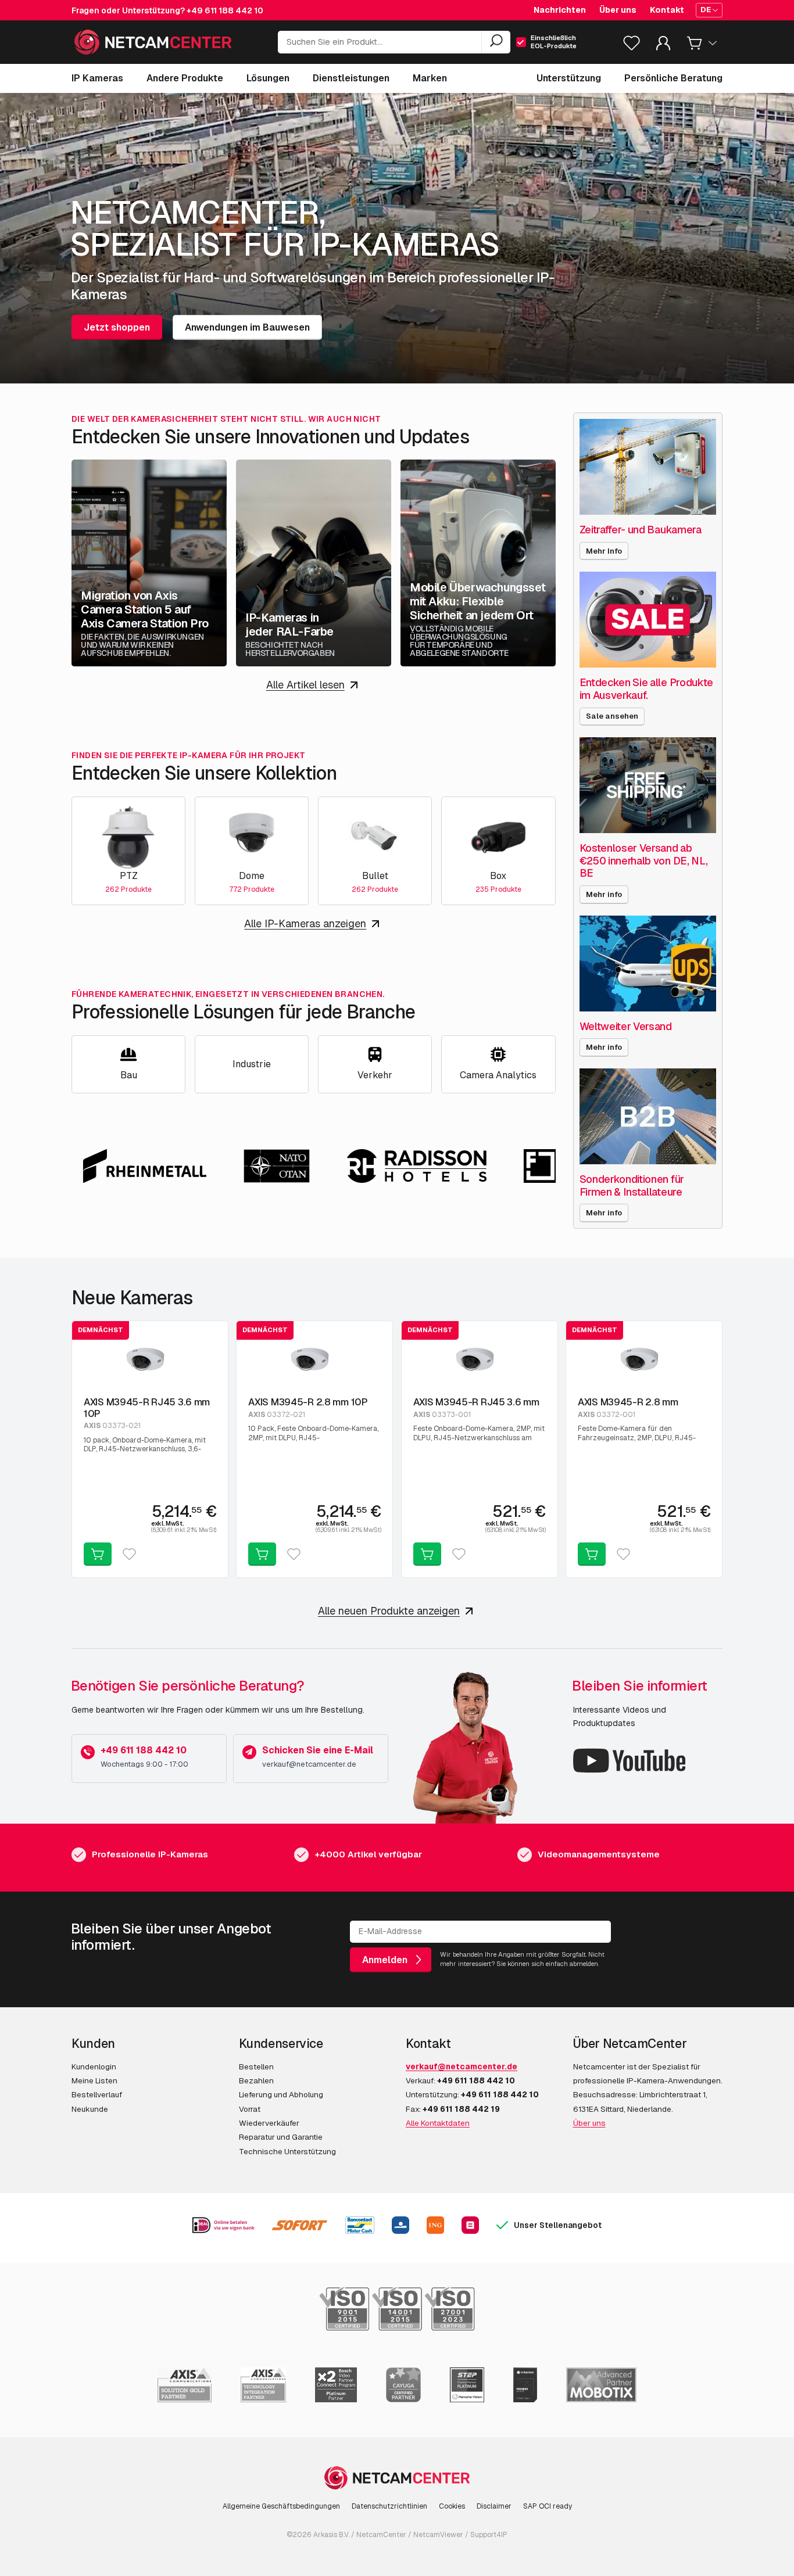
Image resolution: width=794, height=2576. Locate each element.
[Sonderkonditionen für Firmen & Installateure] (648, 1116)
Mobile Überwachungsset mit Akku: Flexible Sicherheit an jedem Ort (478, 601)
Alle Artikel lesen (305, 685)
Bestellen (256, 2066)
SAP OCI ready (548, 2506)
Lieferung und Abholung (281, 2094)
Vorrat (250, 2109)
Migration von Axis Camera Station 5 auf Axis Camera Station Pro (145, 609)
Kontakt (667, 10)
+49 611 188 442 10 (225, 10)
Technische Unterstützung (287, 2151)
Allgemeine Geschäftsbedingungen (281, 2506)
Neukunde (90, 2109)
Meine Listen (94, 2080)
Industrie (252, 1064)
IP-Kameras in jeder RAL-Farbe (289, 625)
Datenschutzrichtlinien (389, 2506)
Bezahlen (256, 2080)
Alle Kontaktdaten (438, 2123)
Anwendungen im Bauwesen (247, 327)
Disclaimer (494, 2506)
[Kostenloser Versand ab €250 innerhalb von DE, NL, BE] (648, 785)
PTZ (129, 876)
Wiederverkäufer (269, 2123)
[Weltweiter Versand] (648, 964)
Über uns (618, 10)
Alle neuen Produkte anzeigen (389, 1611)
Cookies (452, 2506)
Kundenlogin (94, 2066)
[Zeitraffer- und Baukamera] (648, 467)
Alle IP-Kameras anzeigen (305, 923)
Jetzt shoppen (117, 327)
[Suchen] (496, 42)
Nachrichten (560, 10)
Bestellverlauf (97, 2094)
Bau (129, 1075)
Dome (252, 876)
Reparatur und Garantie (281, 2137)
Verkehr (375, 1075)
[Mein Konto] (663, 46)
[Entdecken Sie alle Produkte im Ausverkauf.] (648, 620)
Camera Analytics (498, 1075)
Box (498, 876)
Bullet (375, 876)
